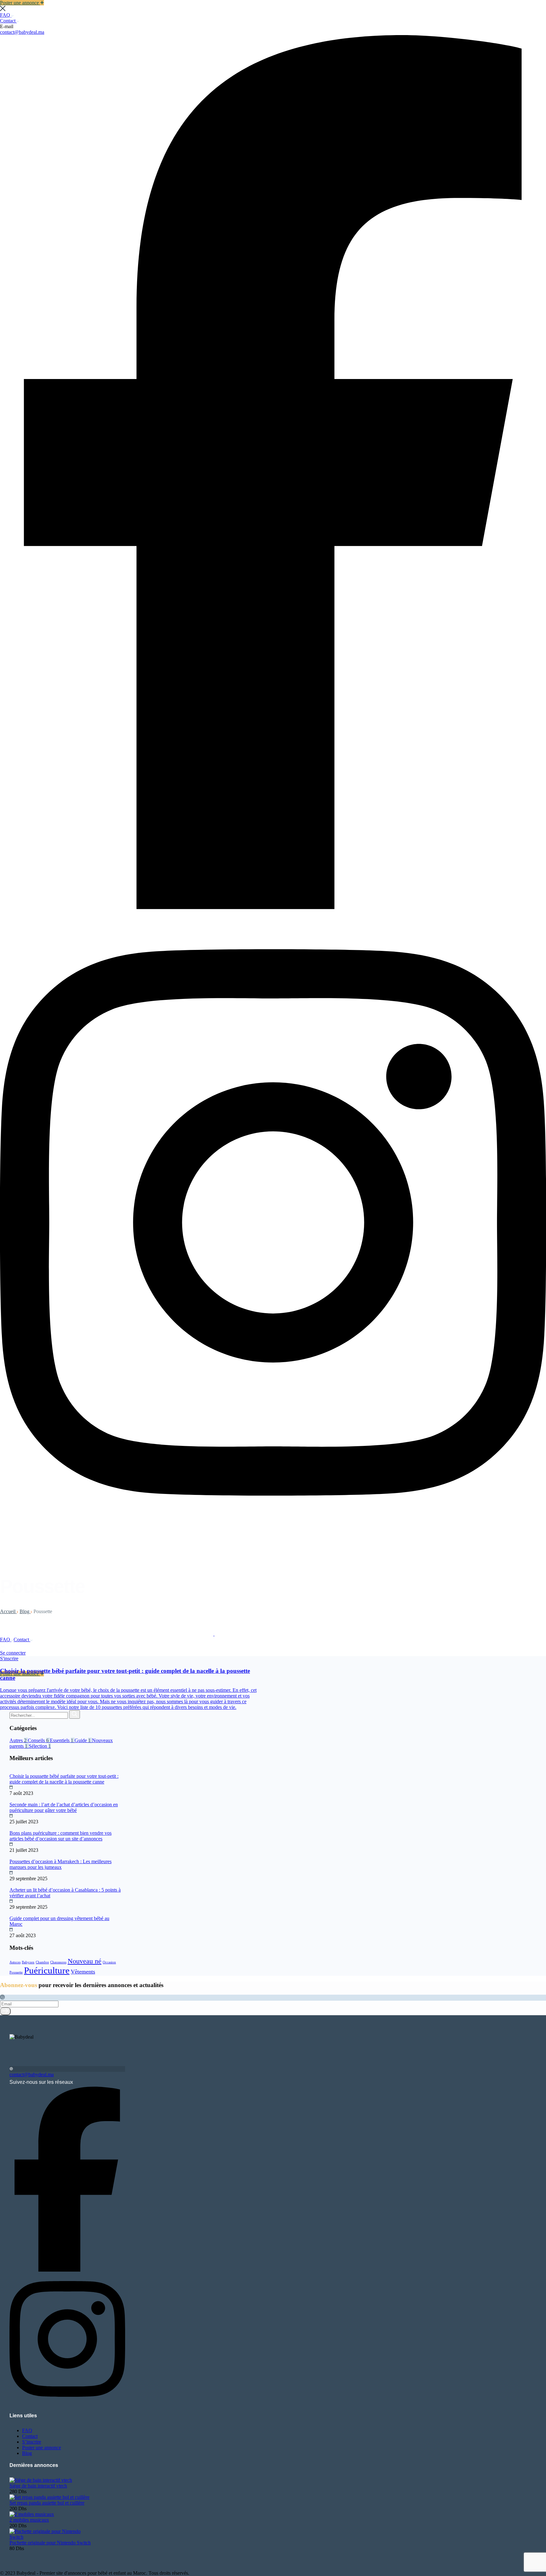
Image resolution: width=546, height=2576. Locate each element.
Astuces (15, 1962)
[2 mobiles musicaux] (32, 2514)
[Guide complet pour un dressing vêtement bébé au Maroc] (10, 1913)
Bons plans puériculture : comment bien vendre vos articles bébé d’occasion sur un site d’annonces (61, 1836)
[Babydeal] (107, 1634)
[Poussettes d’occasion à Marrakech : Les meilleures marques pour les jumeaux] (10, 1856)
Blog (25, 1611)
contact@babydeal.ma (22, 32)
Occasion (109, 1962)
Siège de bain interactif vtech (38, 2486)
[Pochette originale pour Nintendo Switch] (51, 2537)
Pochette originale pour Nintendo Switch (50, 2543)
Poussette (16, 1972)
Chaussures (58, 1962)
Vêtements (83, 1972)
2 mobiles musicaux (29, 2520)
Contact (8, 21)
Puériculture (47, 1970)
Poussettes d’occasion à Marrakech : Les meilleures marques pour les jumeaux (61, 1864)
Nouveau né (85, 1961)
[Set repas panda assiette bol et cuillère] (49, 2497)
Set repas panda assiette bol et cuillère (47, 2503)
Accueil (8, 1611)
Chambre (42, 1962)
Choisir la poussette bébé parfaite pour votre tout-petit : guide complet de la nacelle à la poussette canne (64, 1779)
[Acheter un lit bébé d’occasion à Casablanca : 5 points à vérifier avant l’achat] (10, 1884)
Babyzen (28, 1962)
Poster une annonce (42, 2448)
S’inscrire (32, 2442)
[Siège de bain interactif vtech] (41, 2480)
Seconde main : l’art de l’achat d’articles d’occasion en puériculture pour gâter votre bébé (64, 1807)
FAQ (6, 15)
